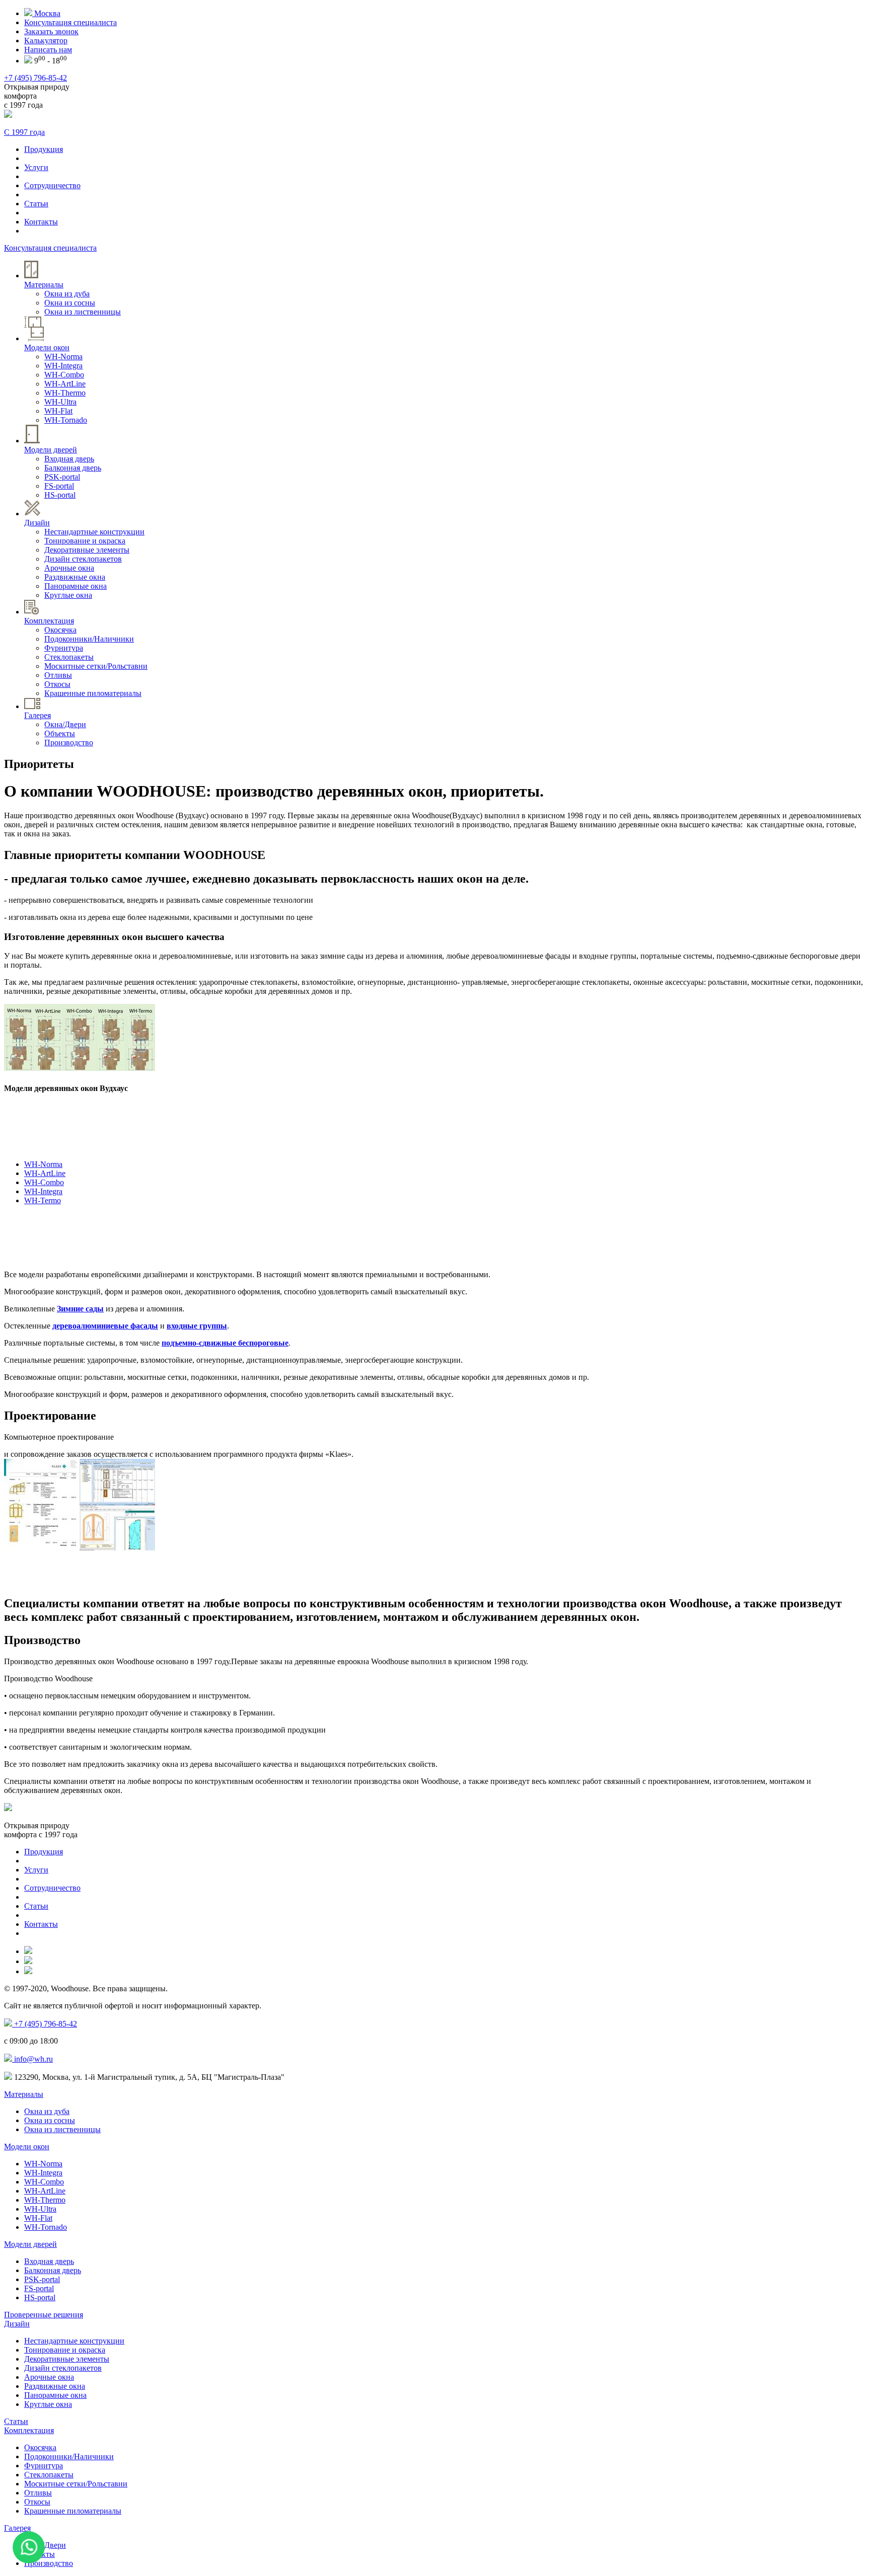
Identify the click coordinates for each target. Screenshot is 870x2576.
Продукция (44, 149)
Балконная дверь (73, 468)
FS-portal (59, 486)
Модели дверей (30, 2244)
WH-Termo (43, 1200)
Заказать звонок (51, 31)
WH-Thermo (65, 393)
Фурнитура (64, 648)
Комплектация (29, 2430)
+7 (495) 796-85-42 (35, 78)
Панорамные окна (76, 586)
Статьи (36, 204)
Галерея (17, 2528)
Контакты (41, 222)
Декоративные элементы (87, 550)
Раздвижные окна (75, 577)
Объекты (60, 733)
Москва (46, 13)
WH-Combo (64, 375)
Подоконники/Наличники (89, 639)
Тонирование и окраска (85, 541)
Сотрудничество (52, 185)
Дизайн (17, 2324)
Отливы (58, 675)
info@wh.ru (32, 2059)
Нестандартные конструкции (94, 532)
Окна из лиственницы (83, 312)
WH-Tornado (66, 420)
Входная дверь (69, 459)
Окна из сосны (70, 303)
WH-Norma (63, 357)
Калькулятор (46, 41)
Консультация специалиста (70, 22)
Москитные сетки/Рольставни (96, 666)
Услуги (36, 167)
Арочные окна (69, 568)
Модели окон (27, 2146)
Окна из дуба (67, 294)
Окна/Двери (65, 724)
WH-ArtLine (65, 384)
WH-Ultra (60, 402)
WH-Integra (63, 366)
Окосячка (60, 630)
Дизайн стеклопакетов (83, 559)
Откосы (57, 684)
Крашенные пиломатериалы (93, 693)
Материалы (24, 2094)
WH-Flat (58, 411)
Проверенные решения (44, 2315)
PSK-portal (62, 477)
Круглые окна (68, 595)
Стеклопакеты (69, 657)
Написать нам (48, 50)
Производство (69, 743)
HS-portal (60, 495)
